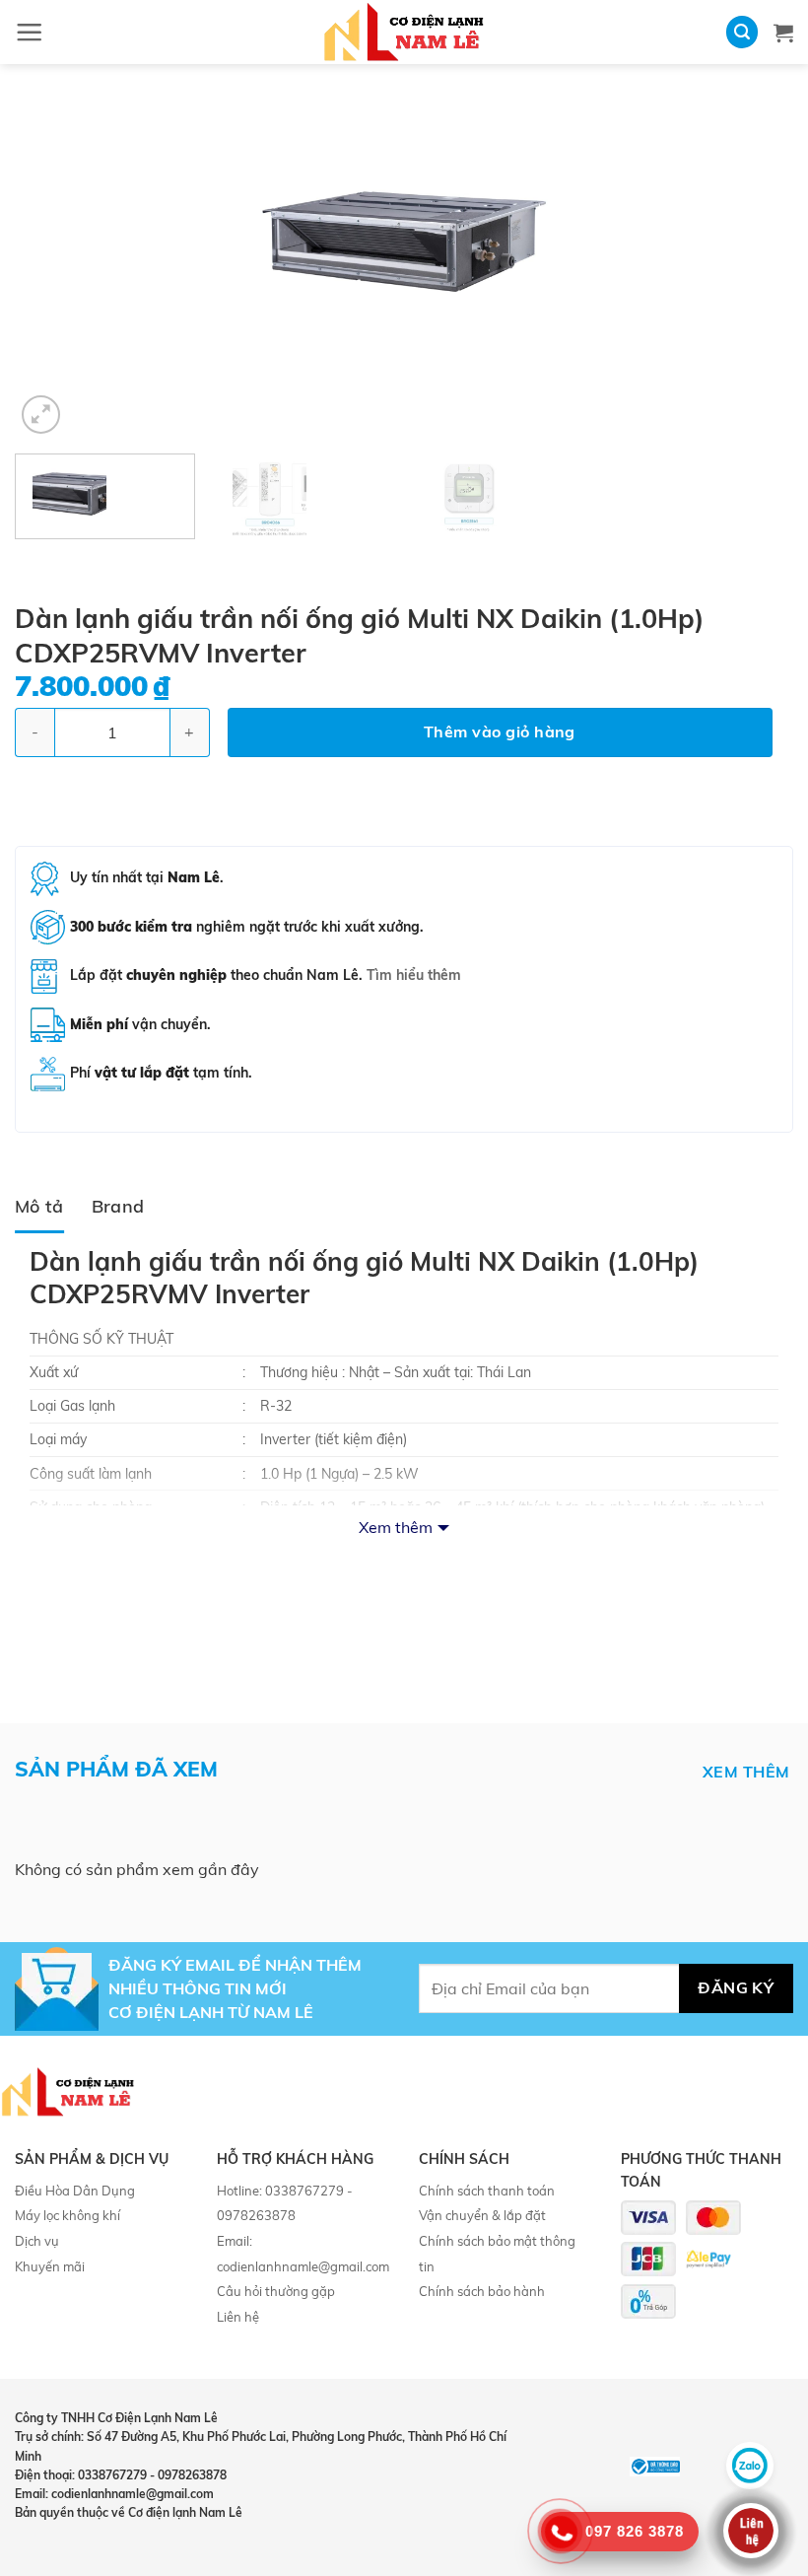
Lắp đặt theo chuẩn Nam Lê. (266, 975)
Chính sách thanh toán (487, 2191)
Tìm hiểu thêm (414, 975)
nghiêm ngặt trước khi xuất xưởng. (247, 927)
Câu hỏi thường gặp (276, 2291)
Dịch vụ (37, 2241)
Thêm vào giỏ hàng (500, 731)
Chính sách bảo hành (482, 2291)
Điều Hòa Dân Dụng (75, 2191)
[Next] (753, 266)
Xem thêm (396, 1527)
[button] (29, 32)
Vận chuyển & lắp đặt (482, 2215)
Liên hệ (238, 2317)
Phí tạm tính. (161, 1073)
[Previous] (55, 266)
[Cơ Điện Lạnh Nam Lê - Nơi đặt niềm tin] (404, 32)
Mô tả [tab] (39, 1206)
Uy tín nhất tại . (147, 877)
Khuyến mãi (50, 2266)
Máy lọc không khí (67, 2215)
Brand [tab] (118, 1206)
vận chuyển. (140, 1024)
